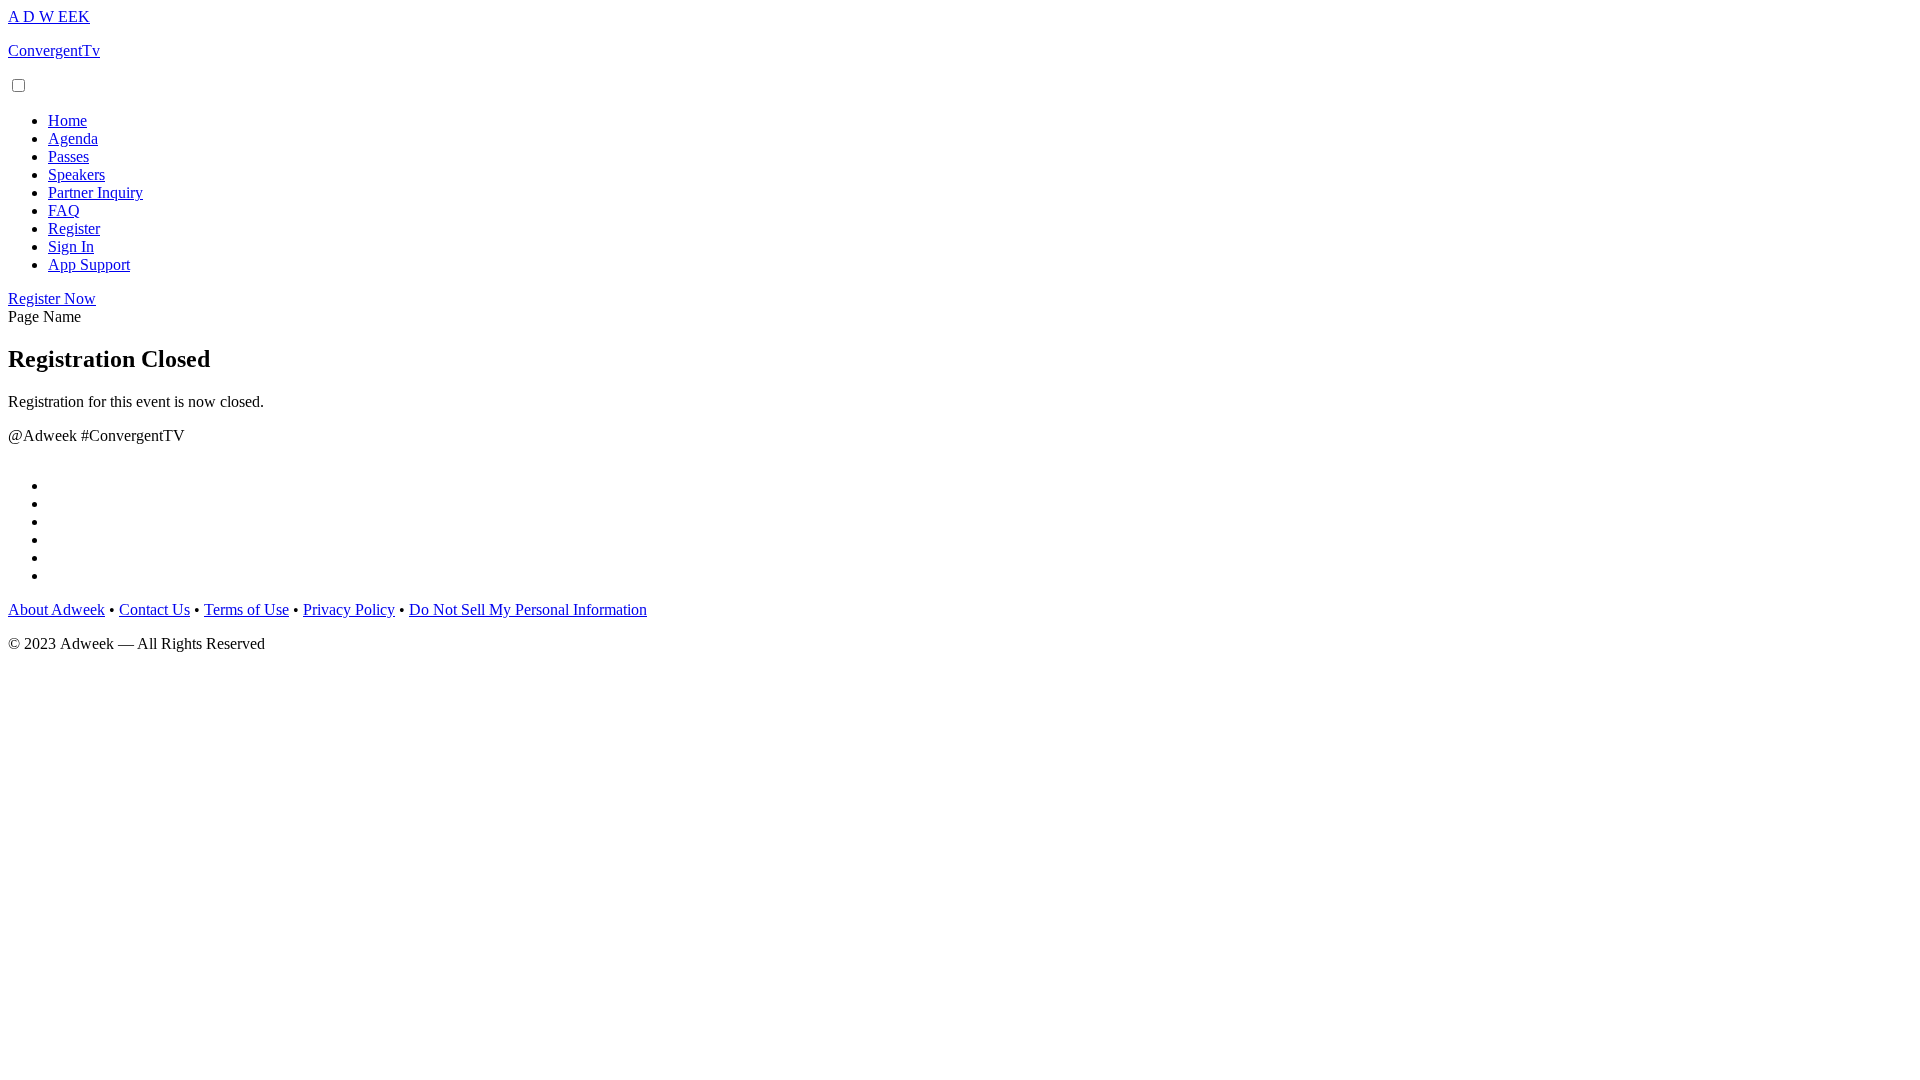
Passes (68, 156)
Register (74, 228)
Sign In (71, 246)
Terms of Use (246, 609)
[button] (52, 298)
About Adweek (56, 609)
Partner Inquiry (95, 192)
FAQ (64, 210)
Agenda (73, 138)
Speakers (76, 174)
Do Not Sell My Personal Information (528, 609)
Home (67, 120)
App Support (89, 264)
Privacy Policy (349, 609)
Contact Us (154, 609)
